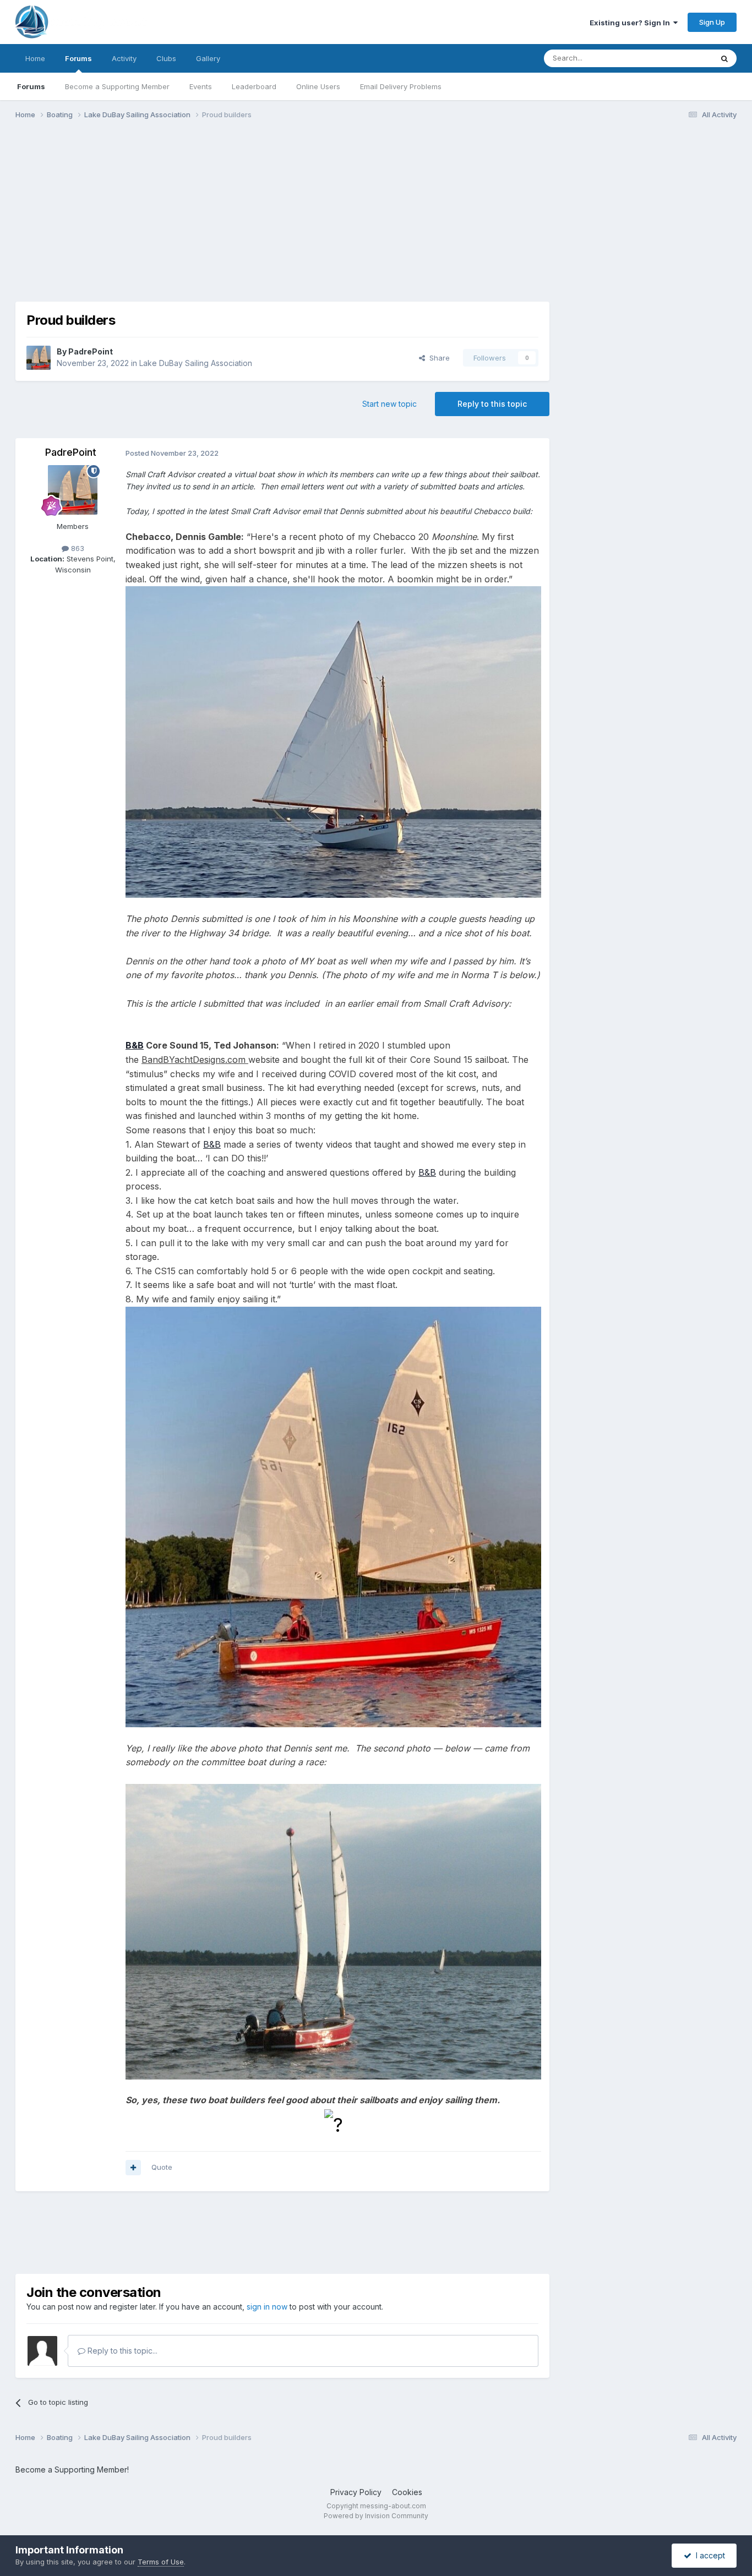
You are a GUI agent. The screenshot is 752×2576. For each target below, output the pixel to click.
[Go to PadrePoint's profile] (39, 358)
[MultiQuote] (133, 2168)
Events (201, 86)
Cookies (407, 2492)
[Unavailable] (333, 741)
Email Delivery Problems (401, 86)
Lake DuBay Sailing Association (196, 363)
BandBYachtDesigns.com (195, 1060)
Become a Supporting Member (117, 86)
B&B (135, 1045)
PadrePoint (91, 351)
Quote (162, 2167)
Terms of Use (161, 2562)
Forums (78, 58)
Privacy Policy (356, 2492)
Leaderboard (254, 86)
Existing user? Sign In (631, 23)
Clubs (166, 58)
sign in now (267, 2307)
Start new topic (389, 404)
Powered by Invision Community (376, 2516)
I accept (708, 2555)
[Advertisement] (216, 214)
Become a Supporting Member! (72, 2469)
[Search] (724, 58)
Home (35, 58)
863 (77, 548)
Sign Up (712, 22)
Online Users (318, 86)
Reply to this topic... (121, 2351)
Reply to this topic (492, 404)
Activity (124, 58)
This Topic (680, 58)
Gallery (208, 58)
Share (437, 358)
